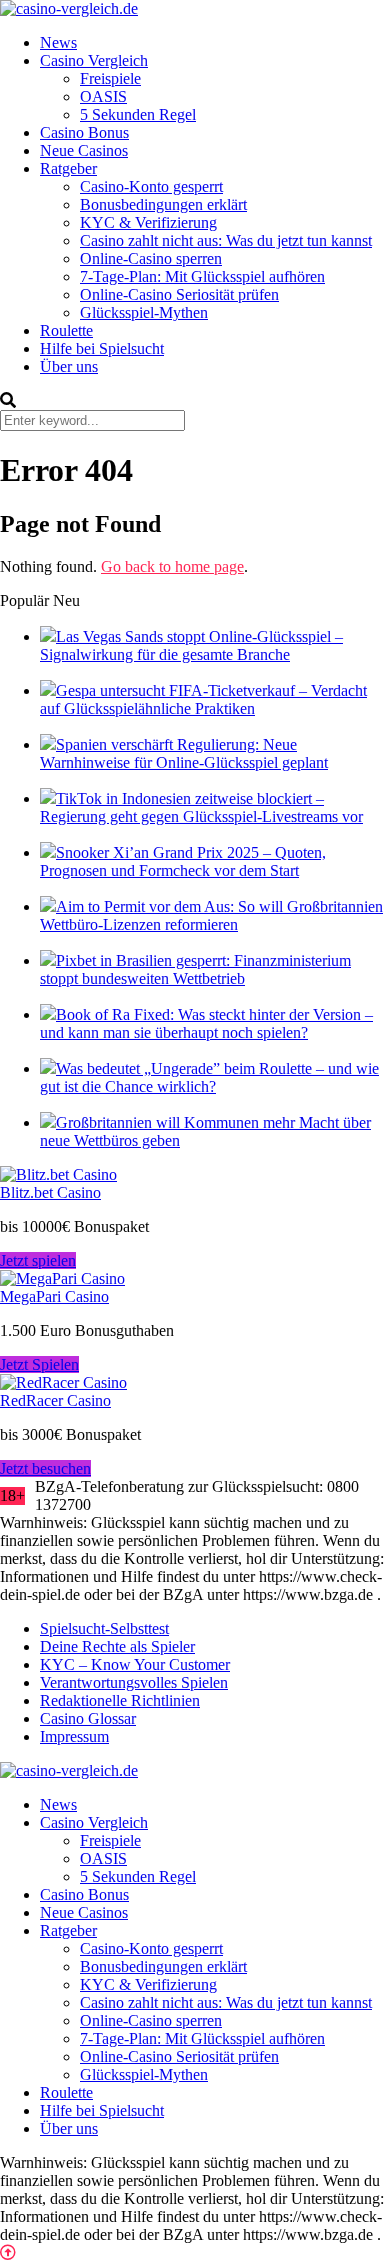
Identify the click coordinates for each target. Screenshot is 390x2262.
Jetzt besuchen (45, 1468)
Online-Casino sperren (151, 258)
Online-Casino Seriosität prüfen (179, 294)
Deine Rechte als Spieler (117, 1646)
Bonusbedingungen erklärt (163, 204)
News (58, 42)
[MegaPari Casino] (62, 1278)
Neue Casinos (84, 150)
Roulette (66, 330)
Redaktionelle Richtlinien (120, 1700)
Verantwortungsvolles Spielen (134, 1682)
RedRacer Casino (55, 1400)
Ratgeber (68, 168)
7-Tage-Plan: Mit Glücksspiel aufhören (202, 276)
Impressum (74, 1736)
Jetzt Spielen (39, 1364)
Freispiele (110, 78)
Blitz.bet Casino (50, 1192)
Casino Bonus (84, 132)
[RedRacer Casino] (63, 1382)
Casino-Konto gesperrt (151, 186)
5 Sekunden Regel (138, 114)
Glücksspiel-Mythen (144, 312)
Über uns (69, 366)
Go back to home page (172, 566)
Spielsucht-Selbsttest (104, 1628)
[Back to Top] (8, 2252)
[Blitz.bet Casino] (58, 1174)
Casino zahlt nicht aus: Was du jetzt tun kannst (226, 240)
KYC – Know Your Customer (135, 1664)
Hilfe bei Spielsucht (102, 348)
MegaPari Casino (54, 1296)
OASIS (103, 96)
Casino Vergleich (94, 60)
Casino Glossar (88, 1718)
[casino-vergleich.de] (69, 8)
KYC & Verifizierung (148, 222)
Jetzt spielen (38, 1260)
